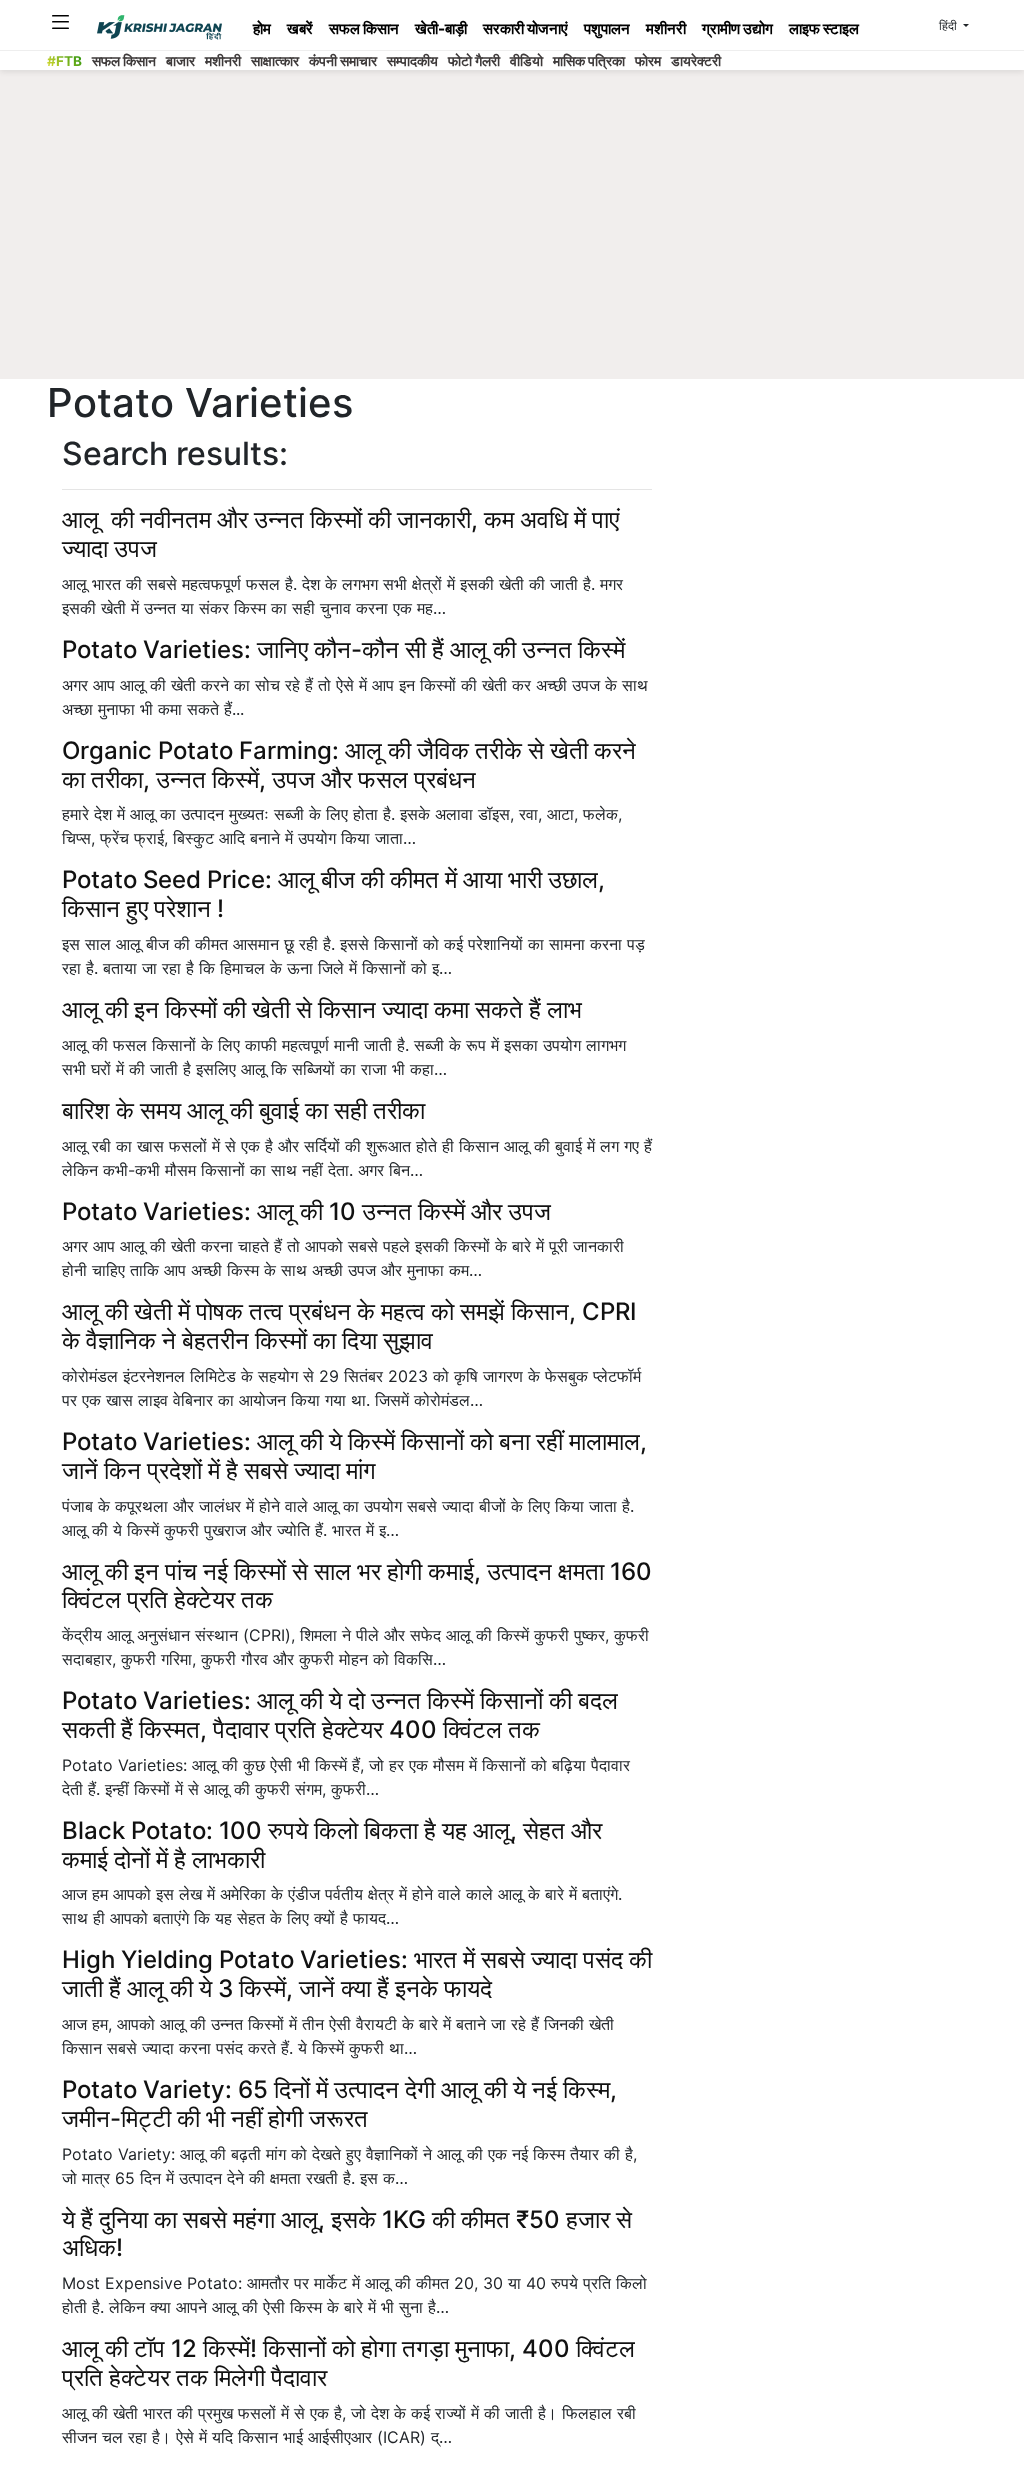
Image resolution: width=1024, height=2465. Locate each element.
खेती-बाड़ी (441, 28)
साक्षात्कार (275, 61)
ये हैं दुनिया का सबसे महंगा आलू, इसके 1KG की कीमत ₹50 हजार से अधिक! (347, 2234)
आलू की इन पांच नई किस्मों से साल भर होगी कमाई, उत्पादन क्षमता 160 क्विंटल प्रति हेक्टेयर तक (357, 1586)
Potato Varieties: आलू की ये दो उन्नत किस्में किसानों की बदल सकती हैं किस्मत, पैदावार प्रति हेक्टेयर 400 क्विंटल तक (340, 1715)
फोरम (648, 61)
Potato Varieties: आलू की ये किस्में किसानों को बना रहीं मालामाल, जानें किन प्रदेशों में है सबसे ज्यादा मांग (354, 1456)
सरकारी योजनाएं (525, 28)
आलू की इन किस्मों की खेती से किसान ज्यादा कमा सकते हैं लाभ (322, 1009)
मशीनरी (666, 28)
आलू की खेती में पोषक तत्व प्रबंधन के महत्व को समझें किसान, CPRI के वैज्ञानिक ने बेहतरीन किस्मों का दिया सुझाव (349, 1326)
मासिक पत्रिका (589, 61)
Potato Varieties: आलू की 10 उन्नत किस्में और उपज (306, 1211)
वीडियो (526, 61)
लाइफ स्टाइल (824, 28)
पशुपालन (607, 28)
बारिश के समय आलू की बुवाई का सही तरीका (243, 1110)
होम (262, 28)
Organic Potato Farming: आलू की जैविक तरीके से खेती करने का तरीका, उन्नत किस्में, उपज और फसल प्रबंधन (349, 765)
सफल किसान (364, 28)
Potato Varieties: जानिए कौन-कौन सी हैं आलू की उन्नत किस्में (343, 649)
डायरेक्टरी (696, 61)
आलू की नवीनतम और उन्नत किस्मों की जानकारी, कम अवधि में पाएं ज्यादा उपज (340, 534)
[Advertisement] (512, 230)
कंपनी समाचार (343, 61)
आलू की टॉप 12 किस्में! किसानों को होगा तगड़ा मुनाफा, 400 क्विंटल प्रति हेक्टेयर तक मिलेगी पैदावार (348, 2363)
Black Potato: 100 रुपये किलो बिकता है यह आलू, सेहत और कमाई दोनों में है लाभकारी (332, 1845)
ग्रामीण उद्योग (737, 28)
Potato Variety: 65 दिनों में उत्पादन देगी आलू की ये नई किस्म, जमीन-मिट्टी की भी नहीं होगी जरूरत (339, 2104)
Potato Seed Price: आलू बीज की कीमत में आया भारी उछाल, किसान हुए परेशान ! (333, 894)
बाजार (180, 61)
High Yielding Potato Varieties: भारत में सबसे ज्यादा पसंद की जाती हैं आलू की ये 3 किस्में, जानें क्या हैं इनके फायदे (357, 1974)
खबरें (300, 28)
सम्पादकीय (412, 61)
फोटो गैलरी (474, 61)
